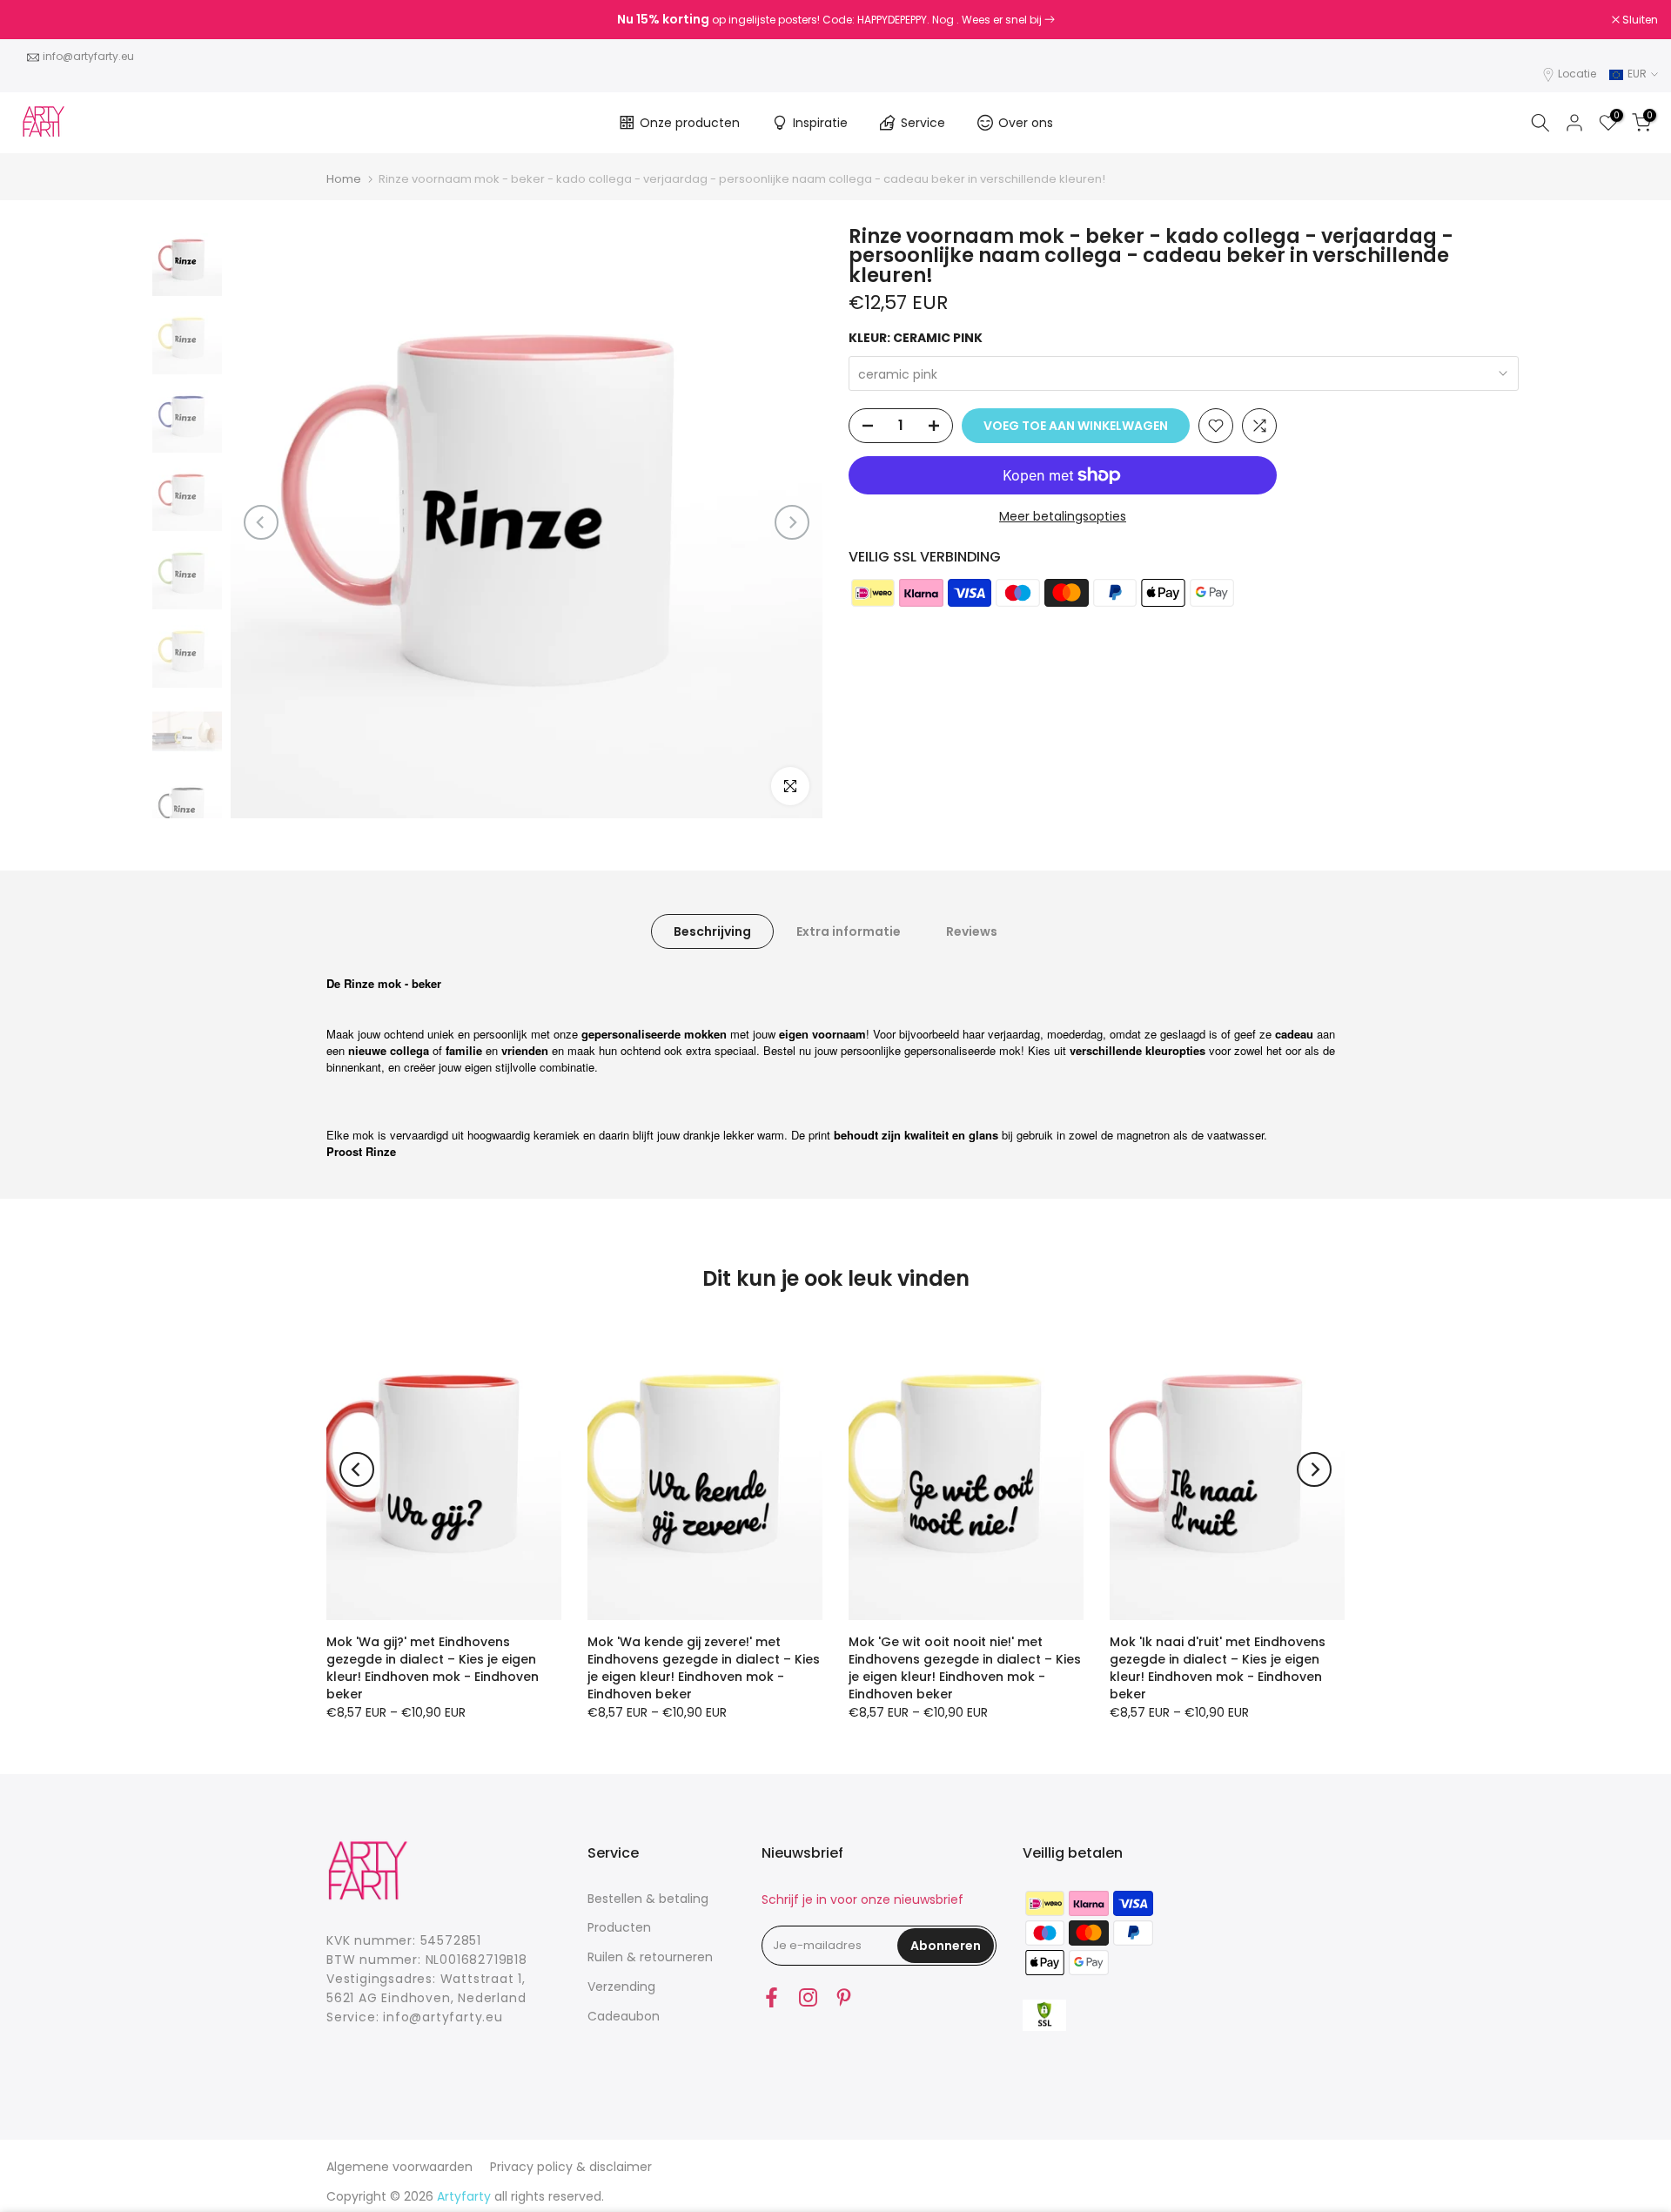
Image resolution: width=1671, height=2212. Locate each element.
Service (923, 123)
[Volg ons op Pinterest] (844, 1998)
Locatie (1577, 74)
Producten (619, 1927)
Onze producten (690, 123)
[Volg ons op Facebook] (772, 1998)
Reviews (972, 931)
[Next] (792, 522)
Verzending (621, 1987)
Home (344, 179)
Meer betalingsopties (1063, 516)
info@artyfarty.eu (88, 56)
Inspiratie (820, 123)
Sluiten (40, 20)
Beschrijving (712, 931)
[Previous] (261, 522)
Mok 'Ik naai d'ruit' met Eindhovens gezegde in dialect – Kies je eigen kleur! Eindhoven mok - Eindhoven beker (1218, 1668)
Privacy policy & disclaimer (571, 2167)
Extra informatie (849, 931)
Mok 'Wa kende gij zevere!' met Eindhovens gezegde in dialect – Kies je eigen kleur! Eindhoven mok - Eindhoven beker (704, 1668)
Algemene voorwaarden (399, 2167)
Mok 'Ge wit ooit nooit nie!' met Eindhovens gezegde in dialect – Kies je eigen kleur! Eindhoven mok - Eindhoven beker (965, 1668)
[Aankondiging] (835, 20)
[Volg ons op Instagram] (808, 1998)
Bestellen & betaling (648, 1899)
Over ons (1026, 123)
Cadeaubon (624, 2016)
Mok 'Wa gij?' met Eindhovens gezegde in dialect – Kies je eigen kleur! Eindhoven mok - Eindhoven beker (433, 1668)
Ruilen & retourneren (650, 1957)
